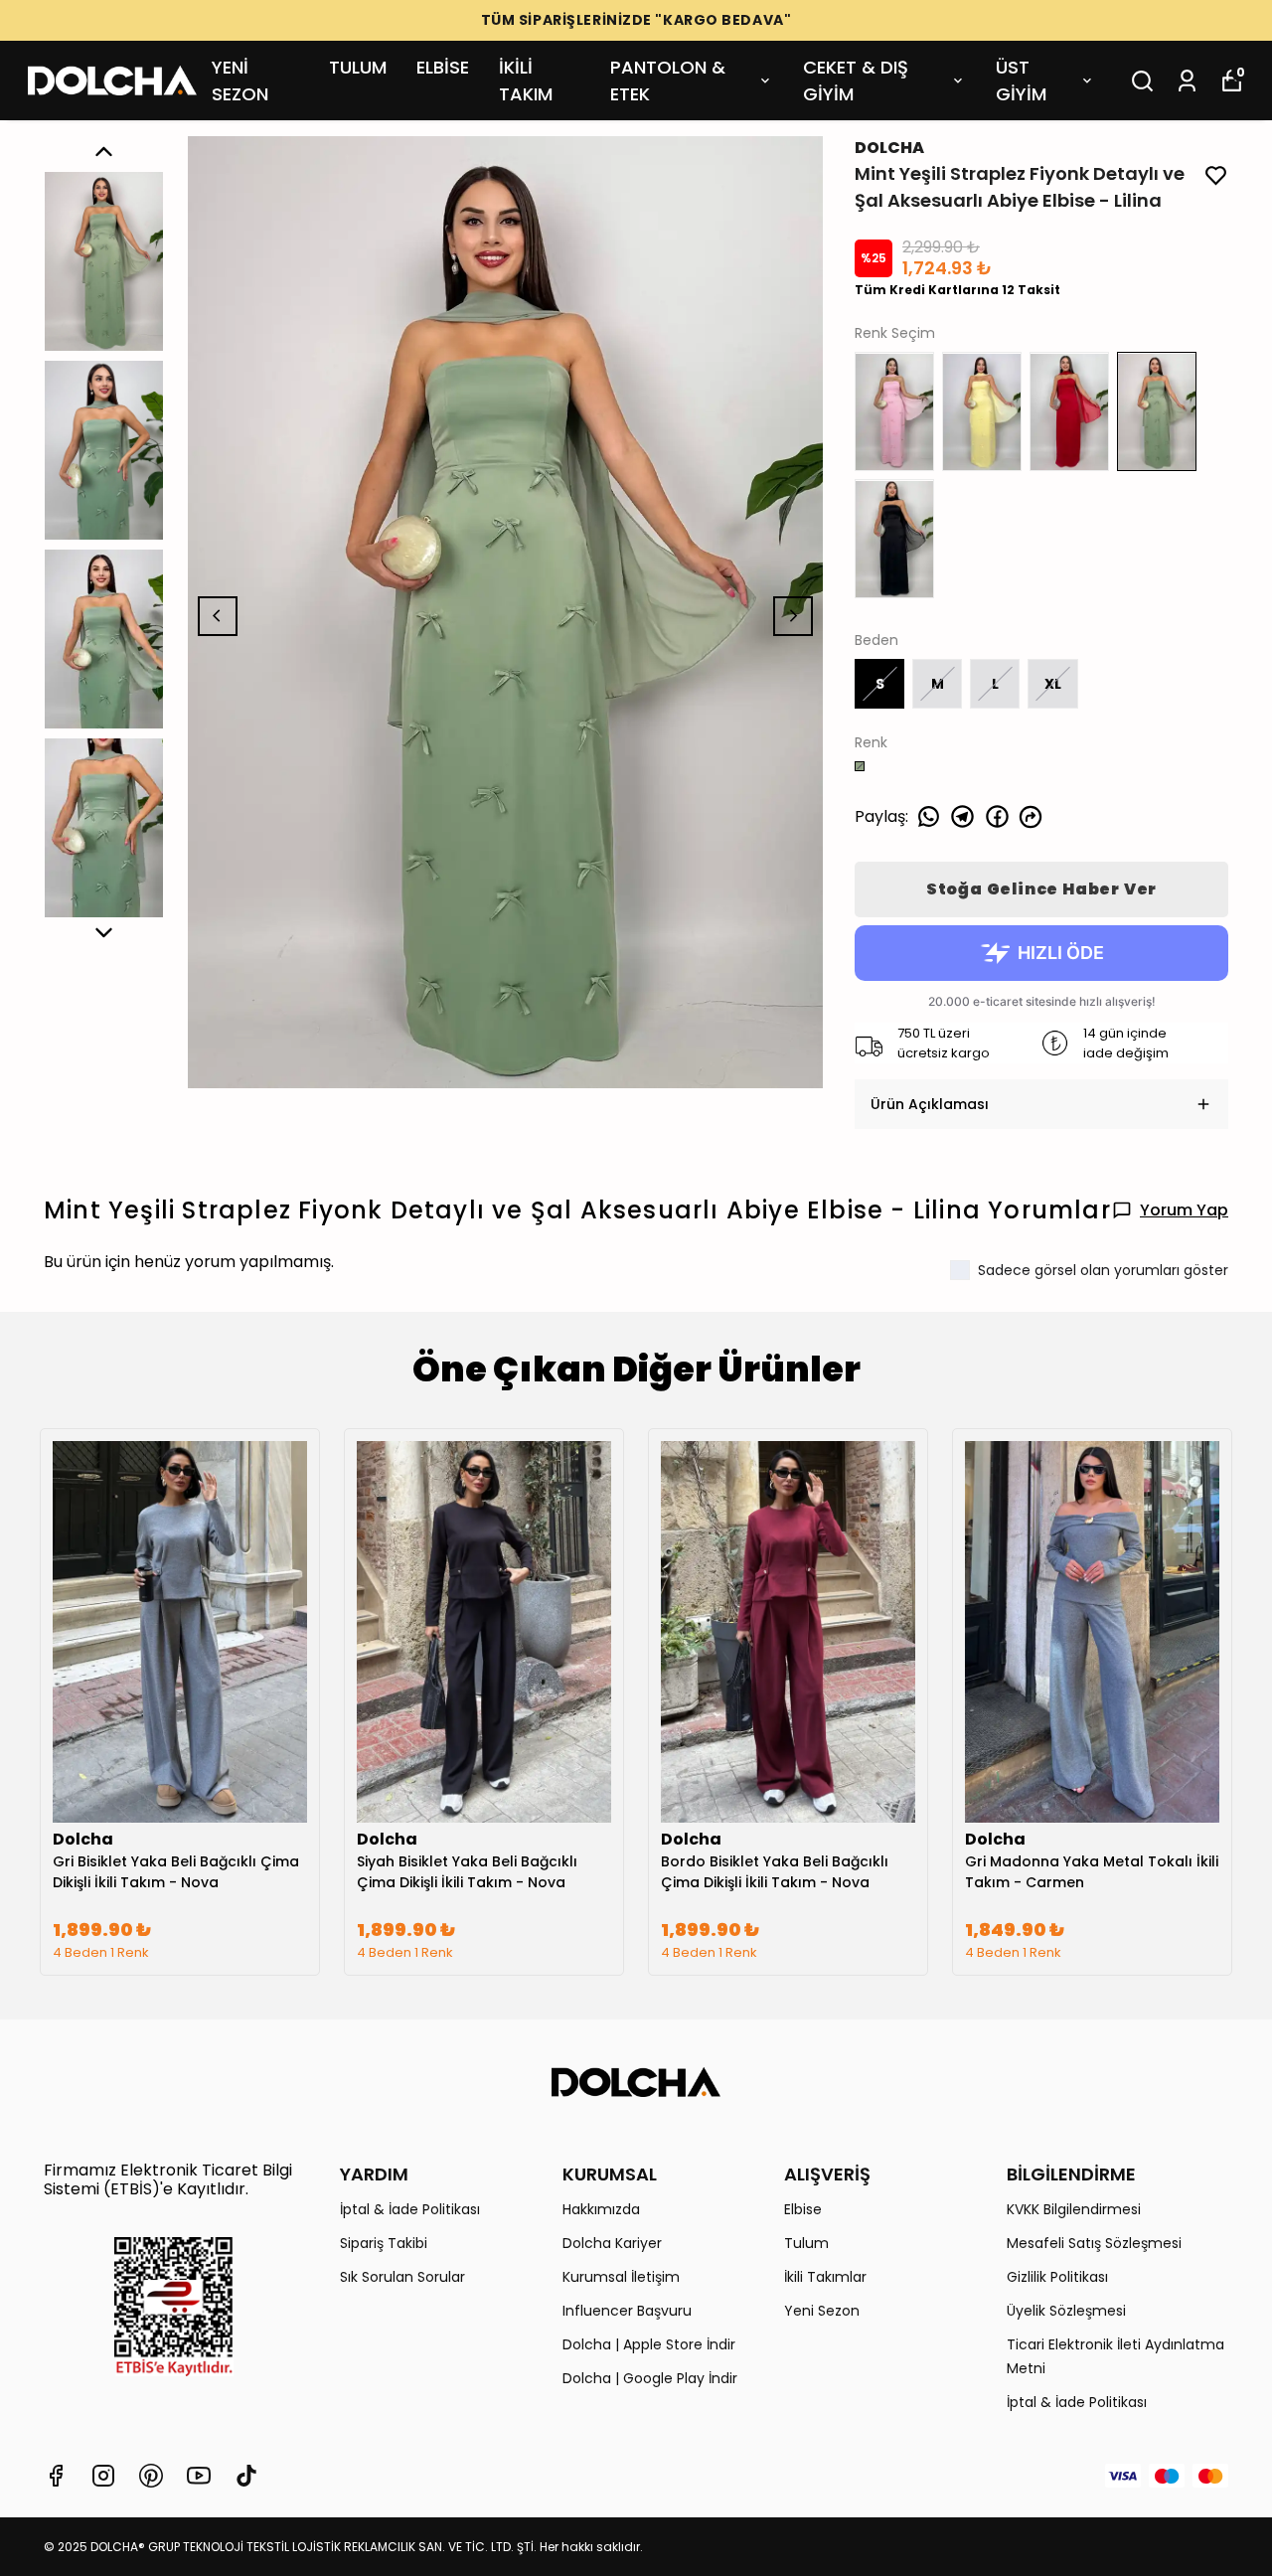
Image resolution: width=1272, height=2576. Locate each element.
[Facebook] (56, 2476)
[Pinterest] (151, 2476)
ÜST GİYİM (1021, 80)
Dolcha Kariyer (612, 2243)
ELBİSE (443, 67)
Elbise (803, 2209)
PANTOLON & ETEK (668, 80)
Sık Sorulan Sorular (402, 2277)
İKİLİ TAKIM (526, 80)
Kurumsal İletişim (621, 2277)
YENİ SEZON (240, 80)
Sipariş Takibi (384, 2243)
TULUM (358, 67)
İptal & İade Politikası (410, 2209)
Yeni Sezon (822, 2311)
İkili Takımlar (825, 2277)
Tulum (806, 2243)
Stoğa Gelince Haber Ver (1041, 889)
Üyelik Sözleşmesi (1066, 2311)
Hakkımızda (601, 2209)
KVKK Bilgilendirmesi (1074, 2209)
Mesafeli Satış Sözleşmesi (1094, 2243)
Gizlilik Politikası (1057, 2277)
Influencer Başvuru (627, 2311)
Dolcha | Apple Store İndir (649, 2344)
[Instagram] (103, 2476)
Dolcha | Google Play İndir (650, 2378)
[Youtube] (199, 2476)
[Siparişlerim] (1187, 81)
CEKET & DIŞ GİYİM (856, 80)
